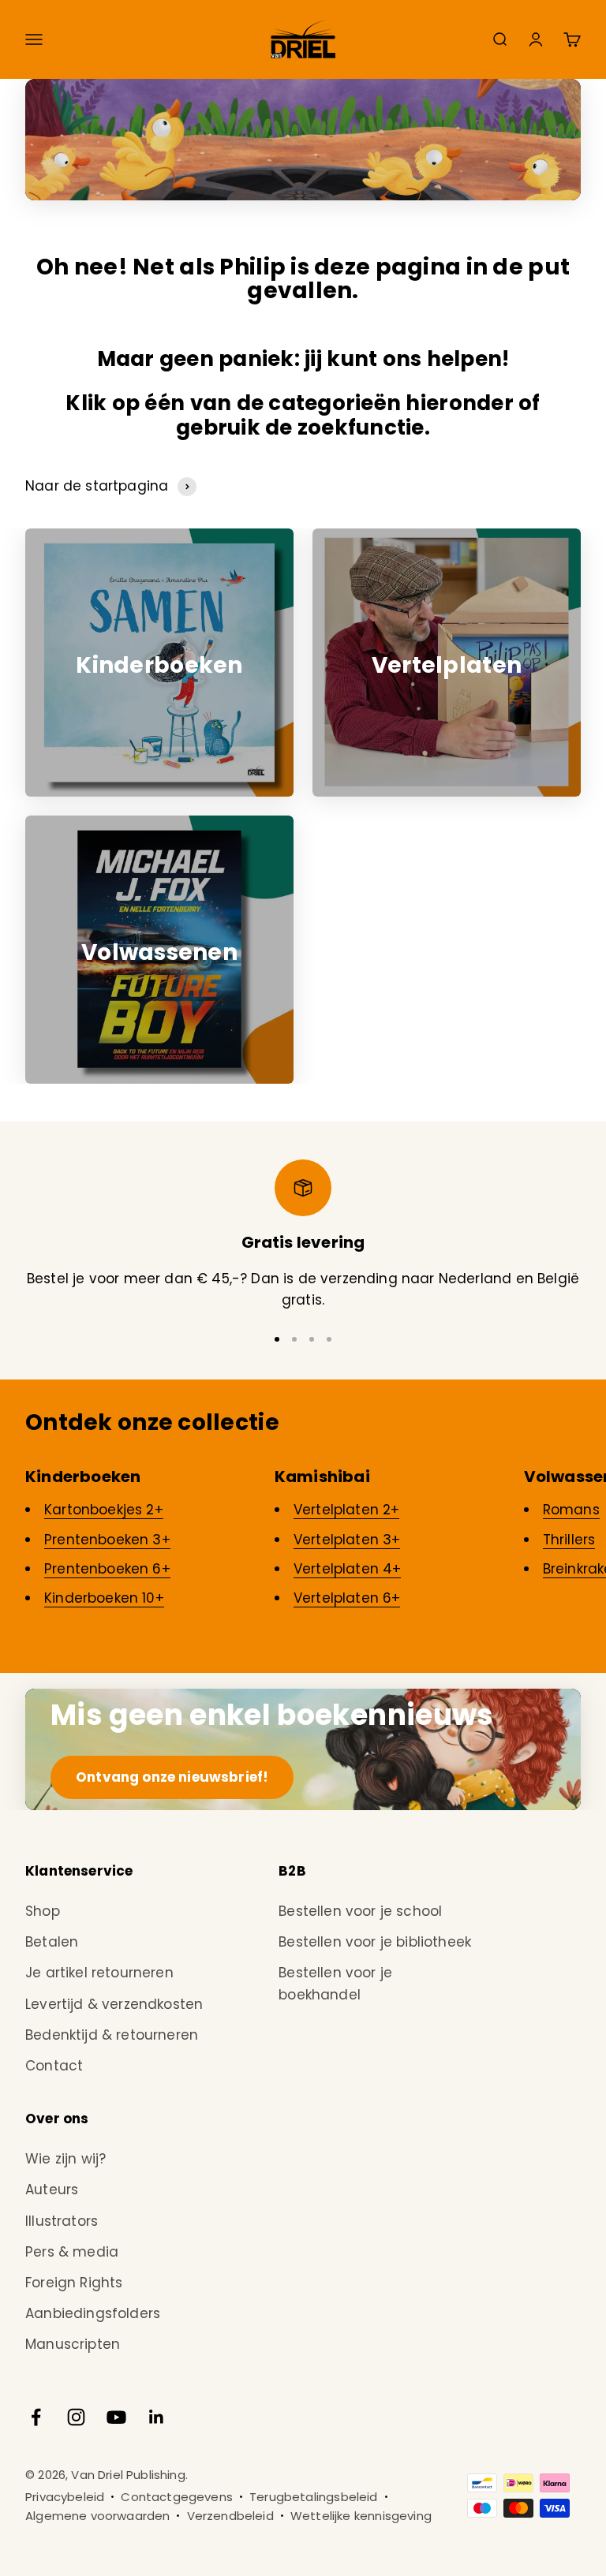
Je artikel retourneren (99, 1973)
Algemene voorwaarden (97, 2516)
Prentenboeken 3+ (107, 1540)
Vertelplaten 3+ (347, 1540)
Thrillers (569, 1540)
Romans (571, 1510)
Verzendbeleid (230, 2516)
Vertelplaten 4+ (348, 1569)
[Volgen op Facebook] (36, 2417)
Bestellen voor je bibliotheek (375, 1942)
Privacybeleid (65, 2497)
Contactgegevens (177, 2497)
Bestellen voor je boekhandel (335, 1983)
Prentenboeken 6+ (107, 1569)
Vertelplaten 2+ (347, 1510)
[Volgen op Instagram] (76, 2417)
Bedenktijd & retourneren (112, 2035)
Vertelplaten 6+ (347, 1598)
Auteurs (52, 2190)
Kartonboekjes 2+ (104, 1510)
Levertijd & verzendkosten (114, 2004)
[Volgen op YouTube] (116, 2417)
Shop (43, 1911)
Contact (54, 2066)
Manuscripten (73, 2344)
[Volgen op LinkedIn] (157, 2417)
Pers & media (72, 2252)
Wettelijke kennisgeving (361, 2516)
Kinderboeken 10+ (104, 1598)
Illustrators (62, 2221)
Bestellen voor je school (360, 1911)
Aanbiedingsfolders (93, 2313)
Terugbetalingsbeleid (313, 2497)
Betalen (52, 1942)
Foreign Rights (74, 2283)
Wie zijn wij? (65, 2159)
